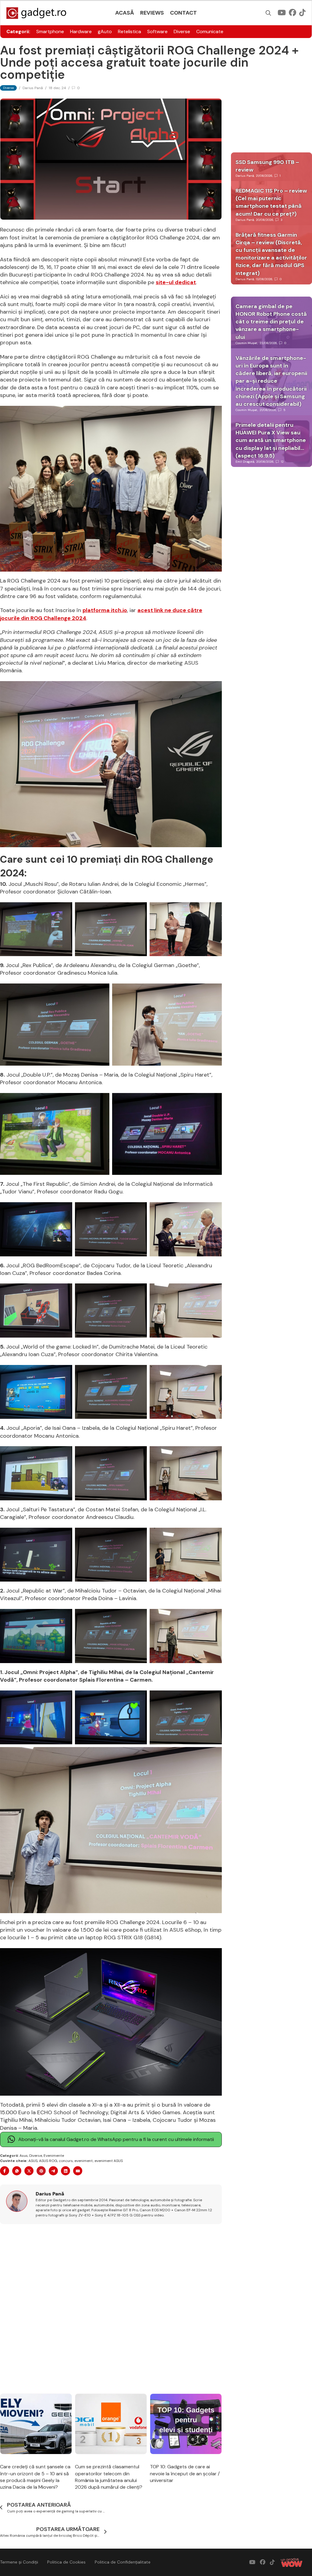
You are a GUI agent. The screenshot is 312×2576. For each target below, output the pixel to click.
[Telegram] (53, 2171)
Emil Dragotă (245, 462)
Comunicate (210, 31)
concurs (66, 2161)
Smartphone (50, 31)
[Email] (78, 2171)
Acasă (125, 13)
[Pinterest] (41, 2171)
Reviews (152, 13)
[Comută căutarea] (268, 13)
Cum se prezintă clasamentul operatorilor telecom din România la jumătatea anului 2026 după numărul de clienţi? (109, 2477)
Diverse (182, 31)
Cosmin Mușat (246, 343)
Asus (24, 2156)
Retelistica (129, 31)
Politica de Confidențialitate (123, 2562)
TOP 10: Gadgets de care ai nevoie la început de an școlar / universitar (185, 2473)
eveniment (84, 2161)
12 (282, 462)
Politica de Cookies (66, 2562)
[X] (29, 2171)
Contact (183, 13)
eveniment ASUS (109, 2161)
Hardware (81, 31)
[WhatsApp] (17, 2171)
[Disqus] (111, 2309)
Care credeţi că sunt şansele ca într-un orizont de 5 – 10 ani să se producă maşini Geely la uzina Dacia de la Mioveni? (35, 2477)
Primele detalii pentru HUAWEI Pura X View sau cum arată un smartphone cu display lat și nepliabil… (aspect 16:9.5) (271, 440)
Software (157, 31)
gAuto (105, 31)
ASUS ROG (48, 2161)
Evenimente (54, 2156)
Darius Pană (33, 88)
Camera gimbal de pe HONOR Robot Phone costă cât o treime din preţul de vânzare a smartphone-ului (271, 322)
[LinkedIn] (66, 2171)
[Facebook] (5, 2171)
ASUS (33, 2161)
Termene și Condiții (19, 2562)
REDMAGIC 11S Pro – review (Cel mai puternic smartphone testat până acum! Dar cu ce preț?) (271, 202)
